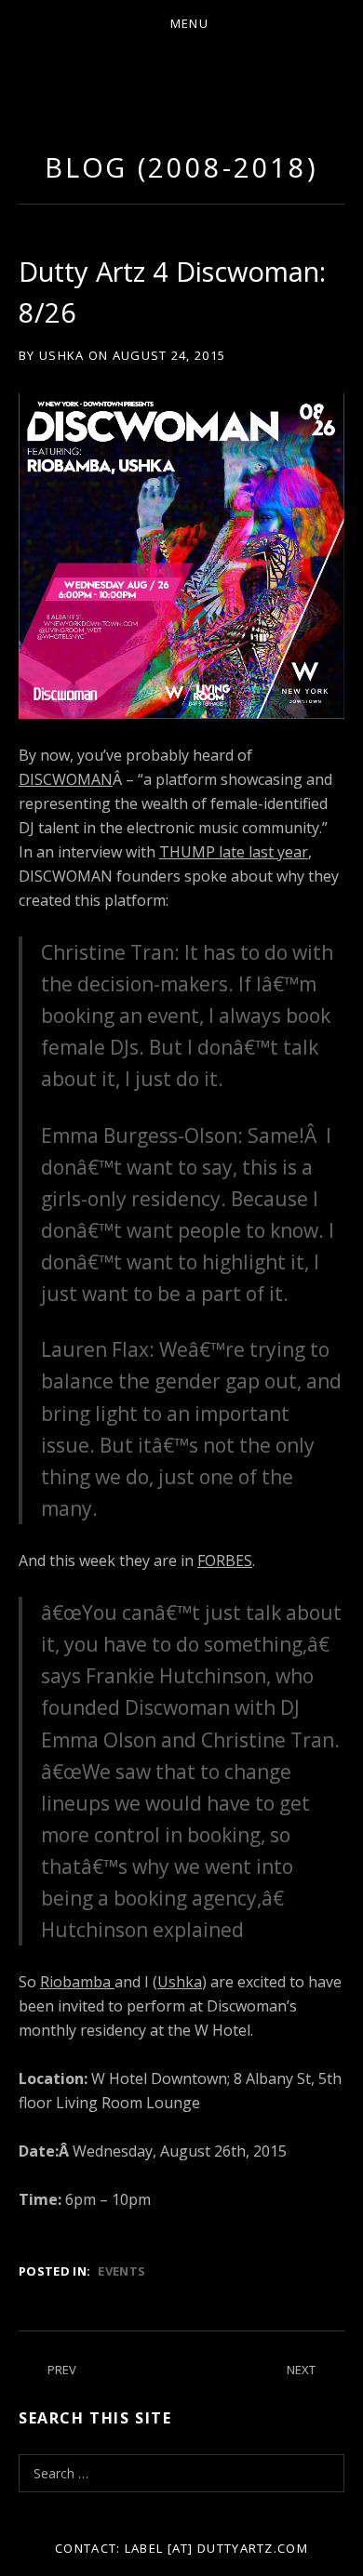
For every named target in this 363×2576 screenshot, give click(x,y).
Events (121, 2271)
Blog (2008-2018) (181, 167)
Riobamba (77, 1982)
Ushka (180, 1982)
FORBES (225, 1560)
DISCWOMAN (66, 779)
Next (301, 2370)
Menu (189, 23)
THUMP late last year (234, 852)
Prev (62, 2370)
